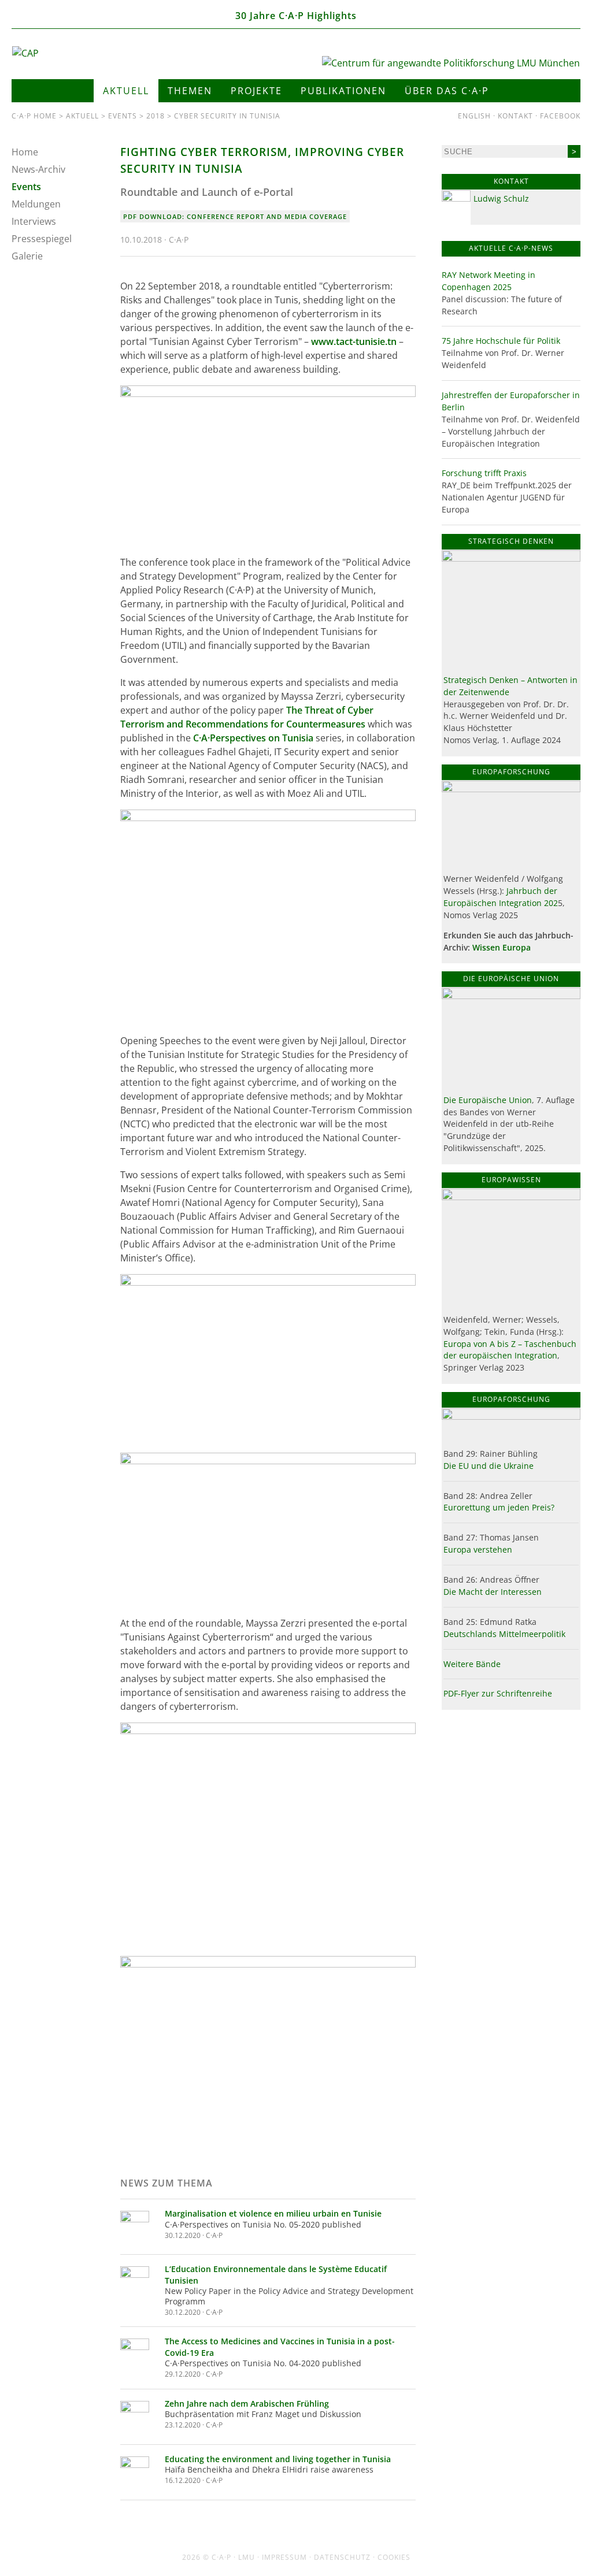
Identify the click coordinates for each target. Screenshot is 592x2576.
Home (25, 152)
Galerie (27, 256)
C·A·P (221, 2557)
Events (123, 116)
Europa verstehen (478, 1549)
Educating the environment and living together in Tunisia (278, 2459)
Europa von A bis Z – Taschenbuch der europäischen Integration (510, 1350)
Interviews (34, 221)
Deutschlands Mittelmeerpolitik (504, 1634)
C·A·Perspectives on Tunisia (253, 738)
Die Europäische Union (488, 1100)
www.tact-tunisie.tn (354, 342)
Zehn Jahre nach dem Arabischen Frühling (247, 2404)
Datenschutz (342, 2557)
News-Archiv (38, 169)
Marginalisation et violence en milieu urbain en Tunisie (273, 2213)
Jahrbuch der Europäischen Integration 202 (501, 897)
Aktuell (126, 91)
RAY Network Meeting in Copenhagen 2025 (489, 281)
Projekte (256, 91)
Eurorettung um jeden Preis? (499, 1507)
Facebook (560, 116)
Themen (190, 91)
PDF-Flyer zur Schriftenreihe (498, 1693)
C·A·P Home (34, 116)
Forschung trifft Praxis (484, 473)
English (474, 116)
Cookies (394, 2557)
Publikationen (343, 91)
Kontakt (515, 116)
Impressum (284, 2557)
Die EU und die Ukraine (489, 1466)
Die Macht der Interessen (493, 1592)
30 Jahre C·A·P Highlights (296, 16)
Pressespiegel (42, 239)
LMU (247, 2557)
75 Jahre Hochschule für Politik (501, 341)
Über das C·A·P (447, 91)
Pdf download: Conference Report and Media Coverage (235, 216)
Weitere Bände (472, 1664)
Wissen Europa (502, 947)
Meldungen (36, 204)
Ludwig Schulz (501, 198)
